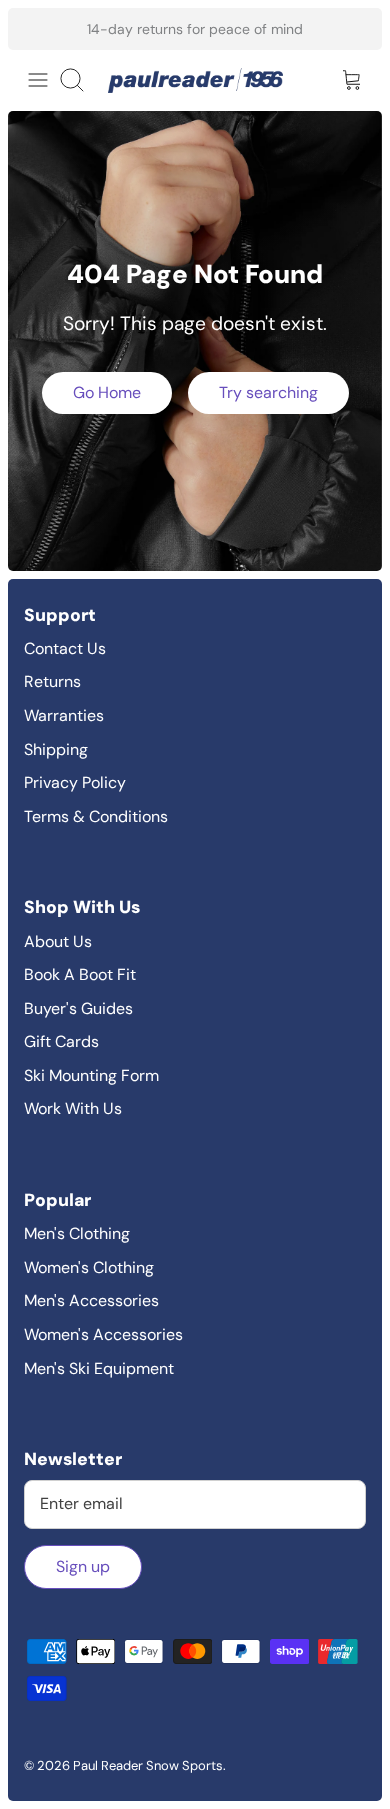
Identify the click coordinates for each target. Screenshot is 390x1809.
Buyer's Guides (78, 1008)
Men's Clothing (77, 1233)
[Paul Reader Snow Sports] (195, 80)
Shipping (56, 749)
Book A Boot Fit (80, 974)
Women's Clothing (89, 1267)
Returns (52, 681)
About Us (58, 941)
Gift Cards (61, 1041)
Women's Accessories (103, 1334)
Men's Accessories (91, 1300)
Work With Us (73, 1108)
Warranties (64, 715)
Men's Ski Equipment (99, 1368)
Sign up (83, 1566)
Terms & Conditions (96, 816)
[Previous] (36, 29)
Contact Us (65, 648)
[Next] (354, 29)
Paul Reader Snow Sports (148, 1765)
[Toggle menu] (38, 80)
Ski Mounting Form (91, 1075)
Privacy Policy (75, 782)
